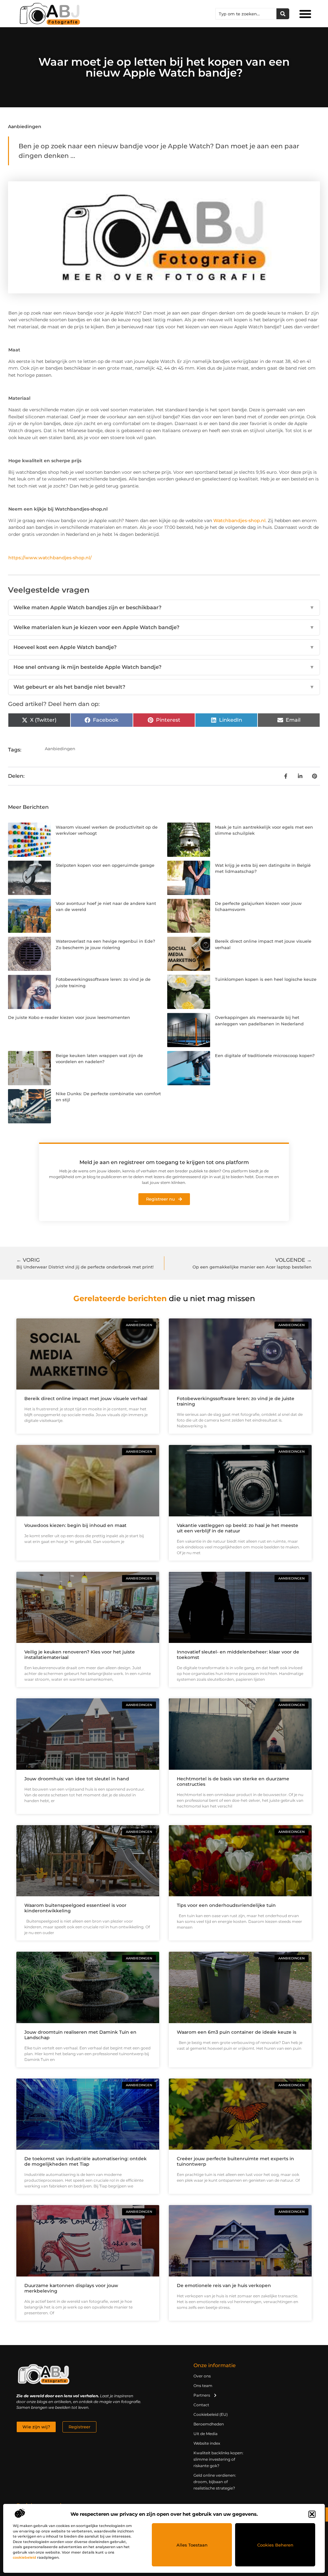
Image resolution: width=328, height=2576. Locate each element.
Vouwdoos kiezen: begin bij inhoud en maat (75, 1525)
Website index (207, 2443)
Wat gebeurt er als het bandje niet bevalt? (164, 687)
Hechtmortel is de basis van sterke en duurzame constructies (233, 1781)
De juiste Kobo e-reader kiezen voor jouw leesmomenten (69, 1017)
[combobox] (246, 14)
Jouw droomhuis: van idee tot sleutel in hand (77, 1779)
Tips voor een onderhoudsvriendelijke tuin (226, 1905)
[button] (312, 2514)
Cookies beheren (275, 2545)
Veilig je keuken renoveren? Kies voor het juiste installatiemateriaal (80, 1655)
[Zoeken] (283, 14)
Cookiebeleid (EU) (211, 2414)
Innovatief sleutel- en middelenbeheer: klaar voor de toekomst (238, 1655)
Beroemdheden (209, 2424)
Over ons (202, 2376)
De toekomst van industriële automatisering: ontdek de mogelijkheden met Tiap (86, 2161)
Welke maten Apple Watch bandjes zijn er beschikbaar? (164, 607)
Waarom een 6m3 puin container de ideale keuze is (237, 2032)
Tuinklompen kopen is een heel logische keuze (266, 979)
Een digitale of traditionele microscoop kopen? (265, 1055)
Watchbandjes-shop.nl (239, 521)
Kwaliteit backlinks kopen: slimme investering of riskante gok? (218, 2459)
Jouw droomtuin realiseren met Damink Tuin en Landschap (80, 2035)
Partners (202, 2395)
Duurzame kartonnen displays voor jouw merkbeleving (71, 2288)
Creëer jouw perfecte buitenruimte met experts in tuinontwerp (235, 2161)
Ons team (203, 2386)
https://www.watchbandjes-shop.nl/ (50, 558)
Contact (201, 2405)
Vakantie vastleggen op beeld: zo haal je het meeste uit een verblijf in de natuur (238, 1528)
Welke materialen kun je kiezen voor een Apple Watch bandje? (164, 627)
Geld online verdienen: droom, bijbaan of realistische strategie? (215, 2482)
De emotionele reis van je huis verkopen (224, 2285)
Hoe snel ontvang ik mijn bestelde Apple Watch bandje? (164, 667)
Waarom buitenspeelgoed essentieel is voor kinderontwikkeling (75, 1908)
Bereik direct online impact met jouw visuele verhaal (86, 1399)
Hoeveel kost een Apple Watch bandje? (164, 647)
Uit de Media (205, 2434)
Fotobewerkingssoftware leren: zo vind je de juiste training (236, 1401)
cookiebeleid (25, 2557)
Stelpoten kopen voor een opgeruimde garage (105, 865)
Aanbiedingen (25, 127)
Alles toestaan (192, 2545)
